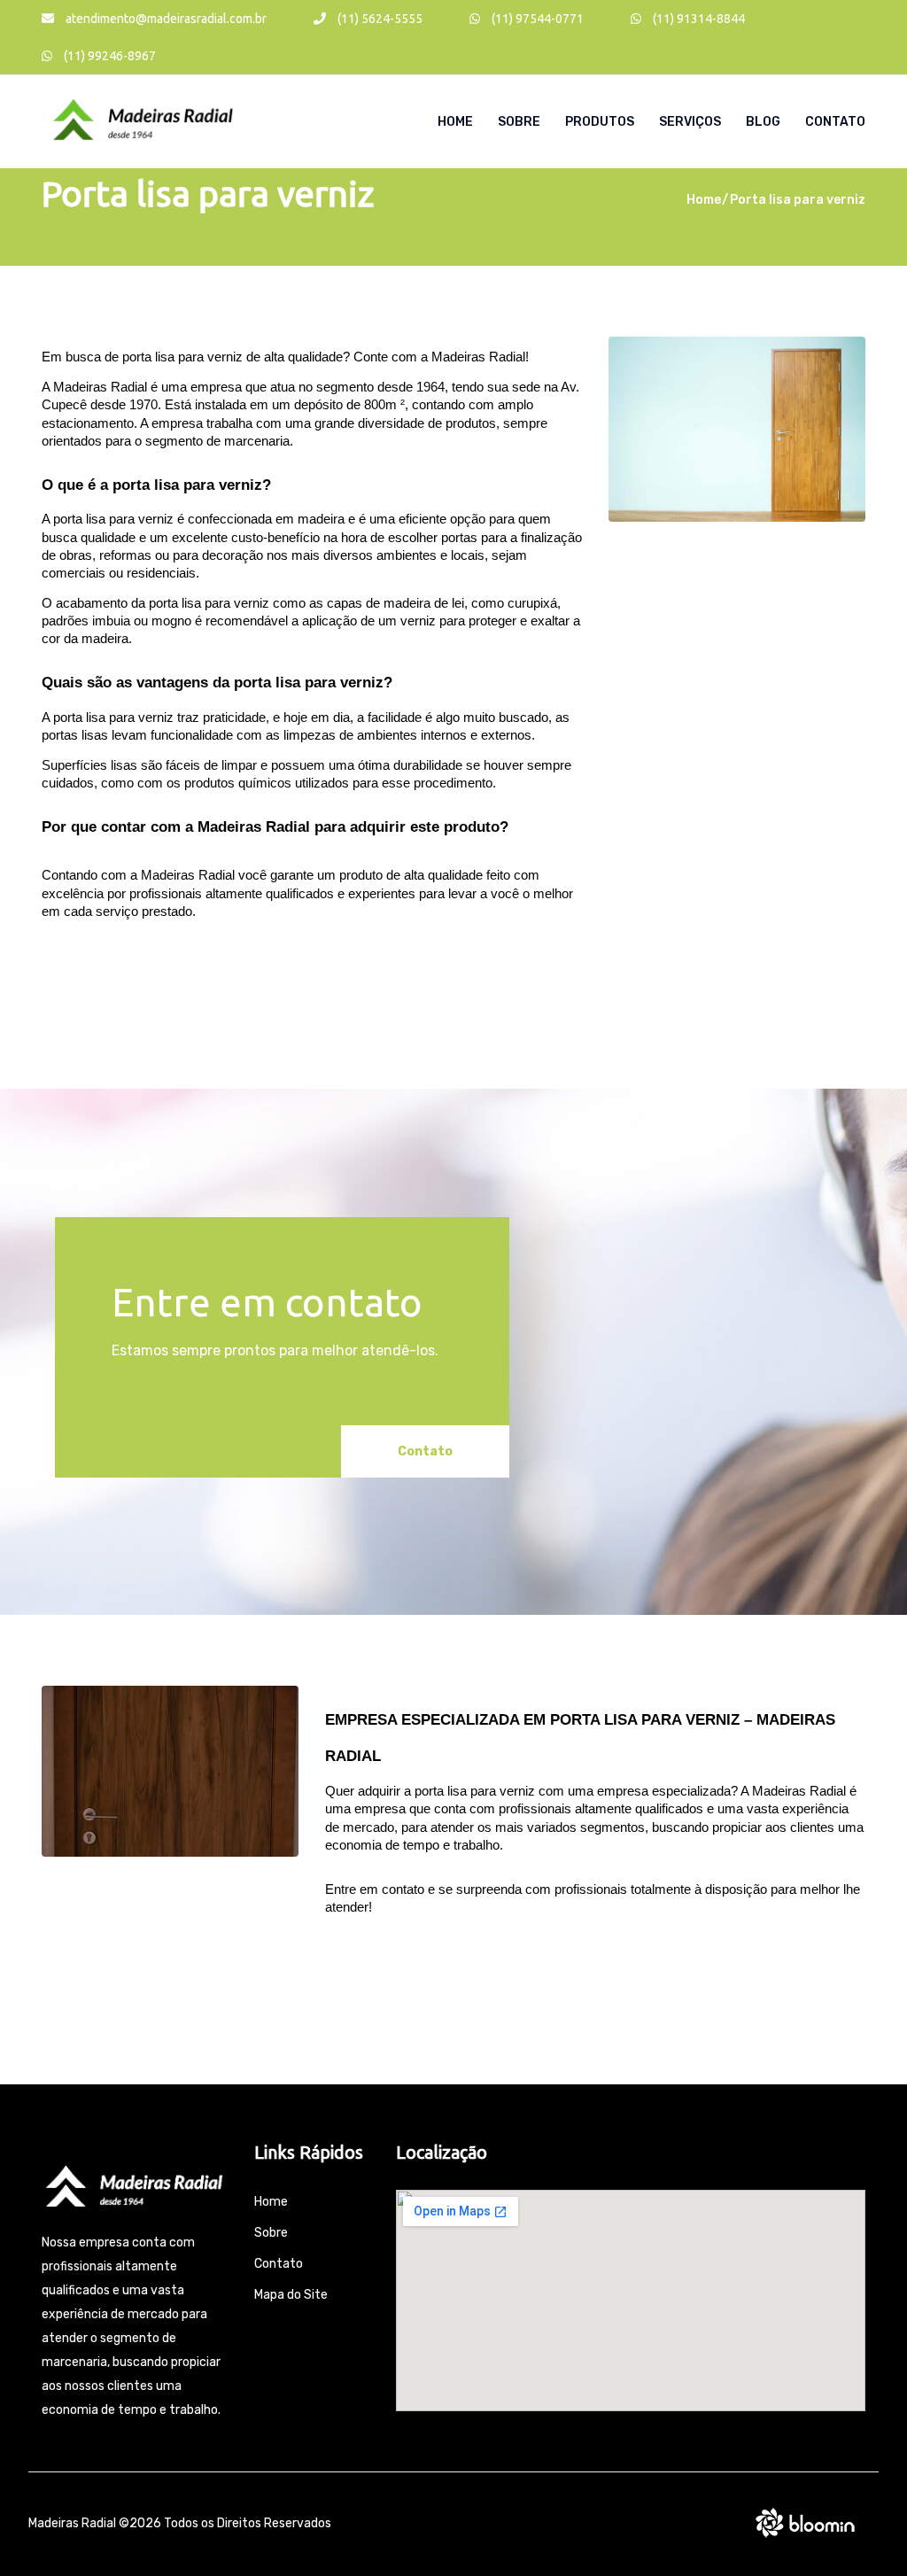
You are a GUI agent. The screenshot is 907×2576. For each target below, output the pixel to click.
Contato (835, 122)
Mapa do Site (291, 2295)
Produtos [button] (600, 122)
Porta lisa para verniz (798, 200)
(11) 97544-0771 (536, 19)
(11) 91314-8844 (698, 19)
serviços (690, 122)
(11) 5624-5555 (379, 19)
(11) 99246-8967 (109, 56)
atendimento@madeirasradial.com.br (165, 19)
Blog (763, 122)
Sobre (519, 122)
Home (455, 122)
